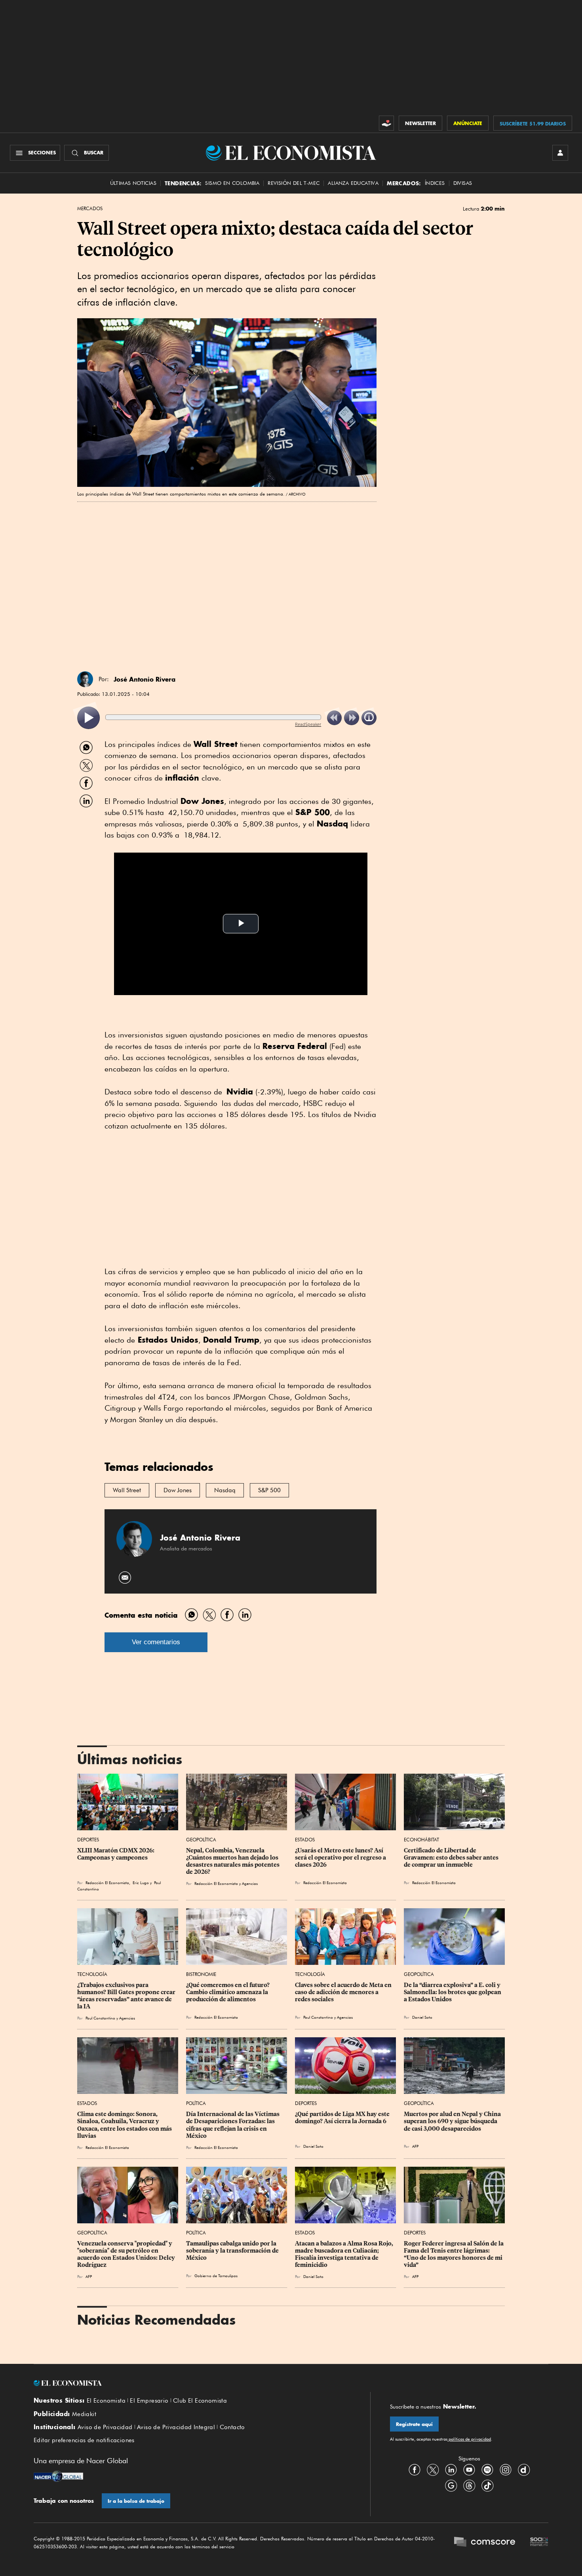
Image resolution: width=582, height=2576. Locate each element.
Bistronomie (201, 1974)
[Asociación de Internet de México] (539, 2543)
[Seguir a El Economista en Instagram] (506, 2470)
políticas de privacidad (469, 2439)
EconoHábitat (421, 1840)
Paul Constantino (100, 2018)
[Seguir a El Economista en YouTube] (469, 2470)
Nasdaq (225, 1490)
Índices (435, 183)
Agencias (127, 2018)
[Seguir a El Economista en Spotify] (487, 2470)
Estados (305, 1840)
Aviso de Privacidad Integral (176, 2427)
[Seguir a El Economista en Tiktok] (487, 2485)
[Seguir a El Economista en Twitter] (433, 2470)
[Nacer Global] (58, 2477)
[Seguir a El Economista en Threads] (469, 2485)
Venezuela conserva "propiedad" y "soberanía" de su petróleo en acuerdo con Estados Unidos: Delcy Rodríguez (127, 2254)
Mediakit (84, 2414)
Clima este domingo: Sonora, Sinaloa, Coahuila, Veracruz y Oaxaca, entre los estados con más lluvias (125, 2125)
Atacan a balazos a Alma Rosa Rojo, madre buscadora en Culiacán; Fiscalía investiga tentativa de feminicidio (345, 2254)
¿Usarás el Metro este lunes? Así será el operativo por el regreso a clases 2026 (341, 1858)
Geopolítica (201, 1840)
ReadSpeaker (308, 724)
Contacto (232, 2427)
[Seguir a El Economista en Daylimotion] (524, 2470)
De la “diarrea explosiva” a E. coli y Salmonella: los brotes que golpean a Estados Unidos (453, 1992)
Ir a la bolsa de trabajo (136, 2501)
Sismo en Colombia (232, 183)
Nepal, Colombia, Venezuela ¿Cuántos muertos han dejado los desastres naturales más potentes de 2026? (233, 1861)
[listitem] (88, 718)
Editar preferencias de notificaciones (84, 2440)
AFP (415, 2146)
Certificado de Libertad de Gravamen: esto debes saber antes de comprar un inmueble (452, 1858)
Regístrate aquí (414, 2424)
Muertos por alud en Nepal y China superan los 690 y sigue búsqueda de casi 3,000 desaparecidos (453, 2121)
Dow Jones (178, 1490)
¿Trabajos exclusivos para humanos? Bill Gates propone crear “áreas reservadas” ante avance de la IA (127, 1996)
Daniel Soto (422, 2017)
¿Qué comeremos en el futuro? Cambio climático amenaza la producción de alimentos (228, 1992)
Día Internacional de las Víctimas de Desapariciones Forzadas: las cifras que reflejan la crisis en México (233, 2125)
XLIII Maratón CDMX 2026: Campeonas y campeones (116, 1854)
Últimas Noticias (133, 183)
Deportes (88, 1840)
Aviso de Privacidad (105, 2427)
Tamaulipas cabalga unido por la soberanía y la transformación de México (233, 2251)
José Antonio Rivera (145, 679)
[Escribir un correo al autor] (125, 1578)
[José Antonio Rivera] (85, 679)
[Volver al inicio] (192, 2383)
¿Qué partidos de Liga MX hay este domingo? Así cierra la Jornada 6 (343, 2118)
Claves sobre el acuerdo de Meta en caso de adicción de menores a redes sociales (344, 1992)
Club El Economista (200, 2401)
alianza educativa (353, 183)
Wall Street (127, 1490)
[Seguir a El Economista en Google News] (451, 2485)
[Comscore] (485, 2543)
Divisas (463, 183)
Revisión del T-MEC (294, 183)
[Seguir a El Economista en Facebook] (415, 2470)
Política (196, 2103)
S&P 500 (269, 1490)
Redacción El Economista (325, 1883)
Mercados (90, 209)
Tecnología (92, 1974)
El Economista (106, 2401)
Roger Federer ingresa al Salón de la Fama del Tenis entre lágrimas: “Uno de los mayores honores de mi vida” (454, 2254)
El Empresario (149, 2401)
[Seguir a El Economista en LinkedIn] (451, 2470)
